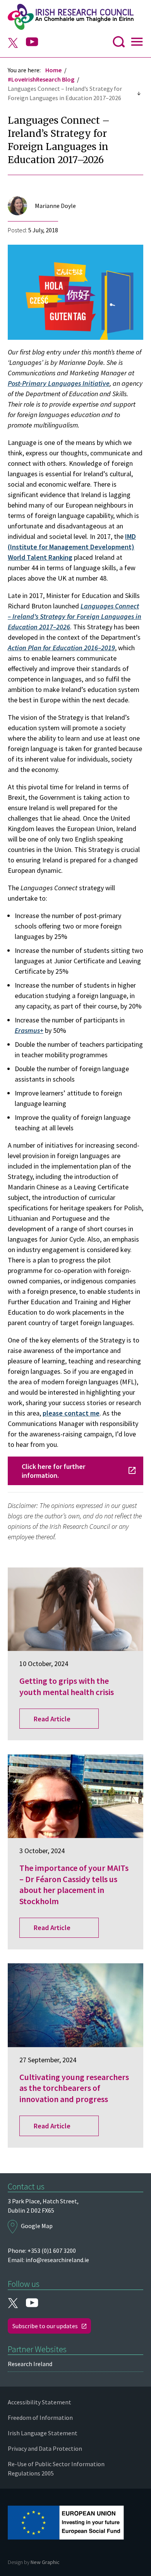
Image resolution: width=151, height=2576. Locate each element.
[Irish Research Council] (75, 17)
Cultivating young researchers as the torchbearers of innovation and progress (74, 2088)
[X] (13, 44)
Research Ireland (30, 2364)
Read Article (52, 1719)
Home (53, 70)
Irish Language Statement (43, 2433)
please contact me (71, 1413)
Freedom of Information (40, 2418)
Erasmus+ (29, 1030)
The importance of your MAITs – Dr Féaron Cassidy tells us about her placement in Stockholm (74, 1884)
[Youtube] (32, 42)
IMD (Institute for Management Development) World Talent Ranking (72, 547)
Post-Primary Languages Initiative (59, 383)
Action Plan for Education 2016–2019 (61, 648)
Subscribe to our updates (45, 2326)
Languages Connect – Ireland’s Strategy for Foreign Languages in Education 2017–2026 (75, 616)
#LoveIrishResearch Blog (41, 79)
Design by (34, 2562)
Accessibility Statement (39, 2402)
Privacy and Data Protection (45, 2448)
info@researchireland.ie (57, 2260)
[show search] (119, 44)
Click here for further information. (53, 1471)
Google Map (37, 2226)
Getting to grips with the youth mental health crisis (67, 1686)
